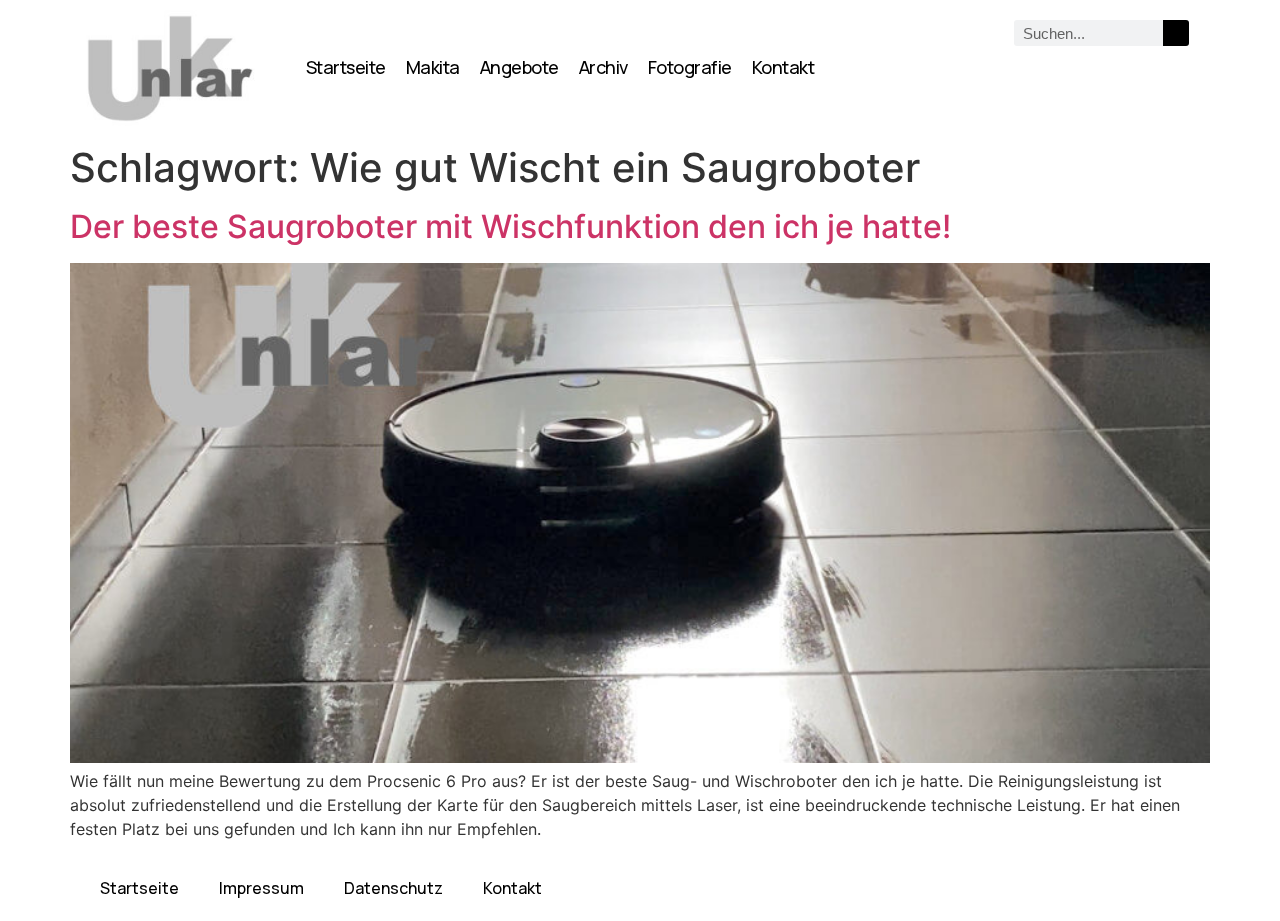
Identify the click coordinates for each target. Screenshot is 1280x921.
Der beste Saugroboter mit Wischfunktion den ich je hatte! (510, 226)
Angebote (519, 67)
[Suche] (1176, 33)
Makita (433, 67)
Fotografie (690, 67)
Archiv (603, 67)
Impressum (261, 888)
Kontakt (783, 67)
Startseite (346, 67)
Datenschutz (393, 888)
